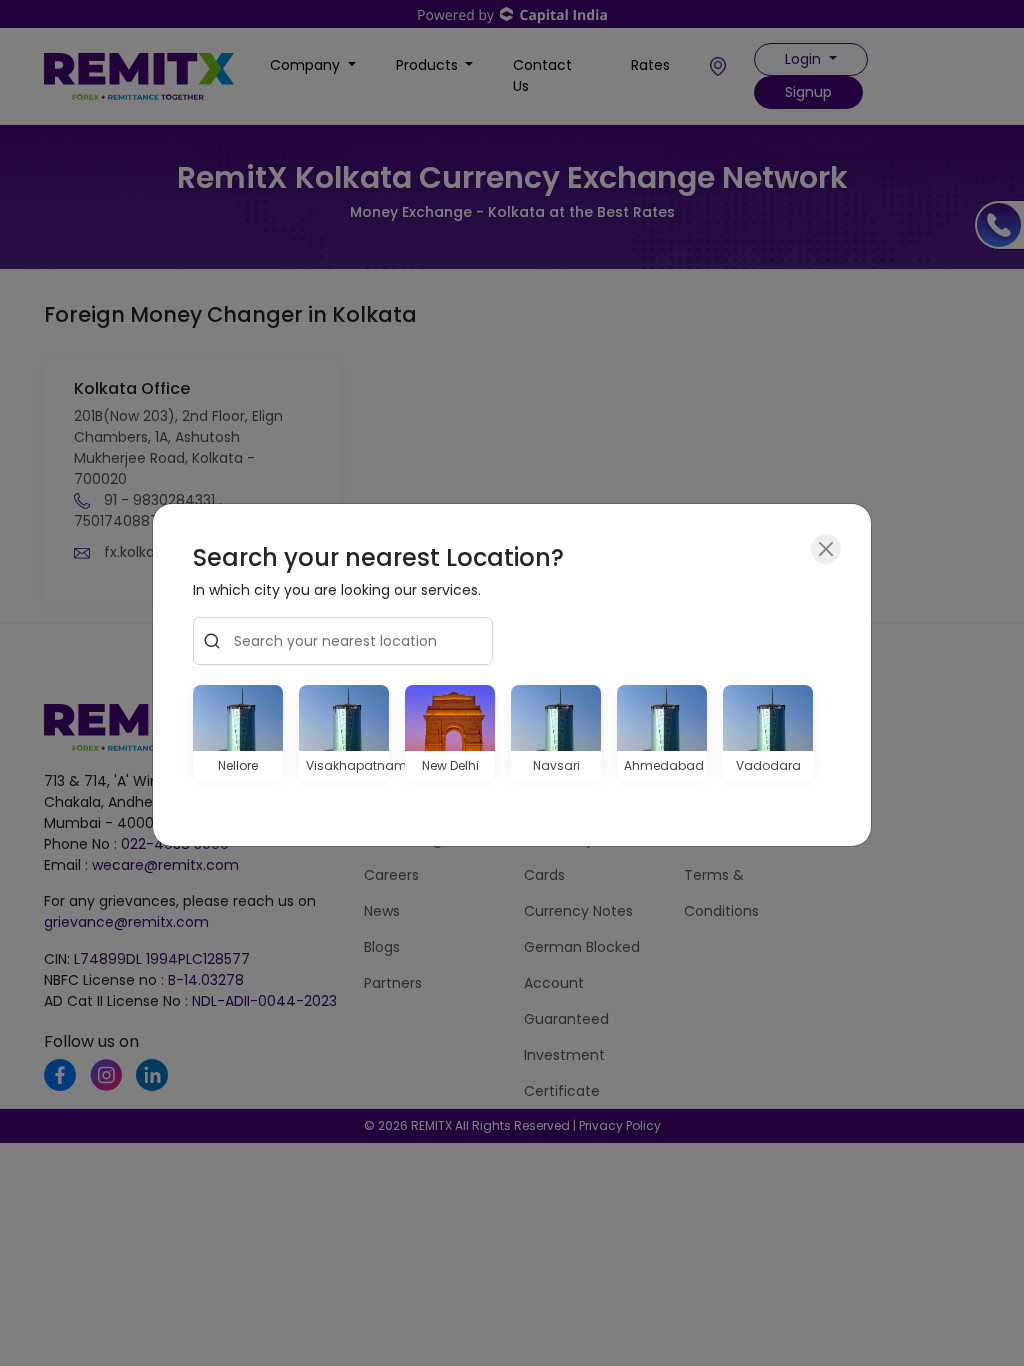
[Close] (826, 549)
